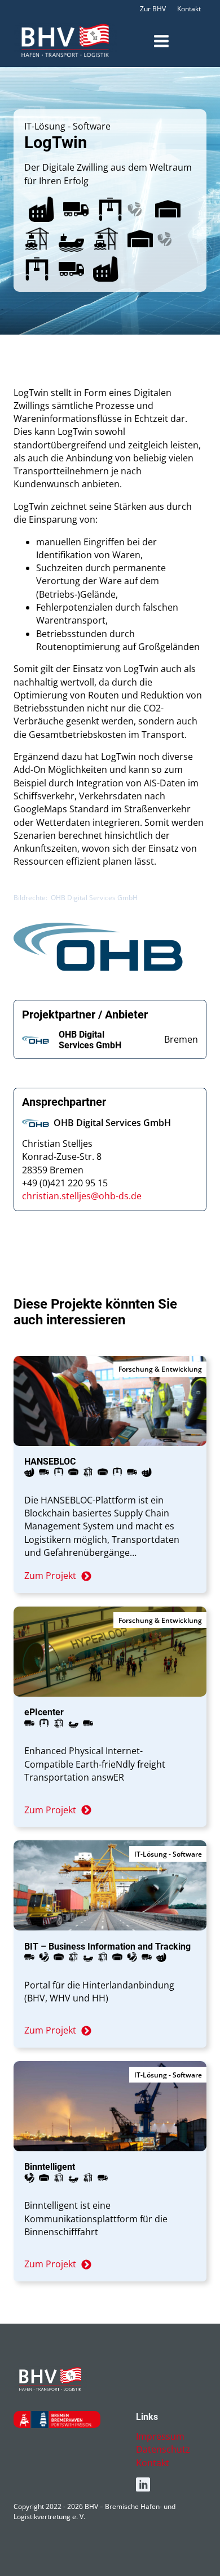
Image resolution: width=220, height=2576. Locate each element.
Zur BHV (153, 9)
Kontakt (189, 9)
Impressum (160, 2436)
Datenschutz (163, 2449)
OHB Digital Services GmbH (90, 1040)
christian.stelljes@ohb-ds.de (82, 1196)
